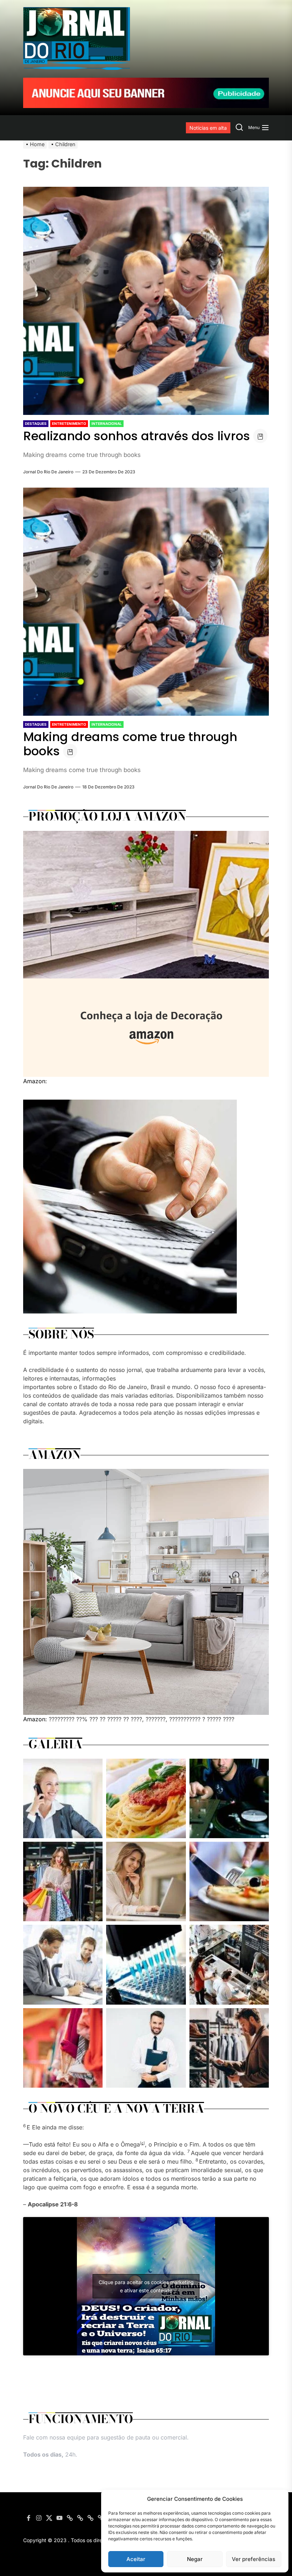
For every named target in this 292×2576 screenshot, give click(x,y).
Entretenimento (69, 423)
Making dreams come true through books (130, 744)
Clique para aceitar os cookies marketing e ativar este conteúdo (146, 2286)
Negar (195, 2559)
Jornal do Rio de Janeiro (48, 472)
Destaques (36, 423)
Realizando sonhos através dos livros (137, 436)
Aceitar (136, 2559)
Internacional (107, 423)
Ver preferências (254, 2559)
